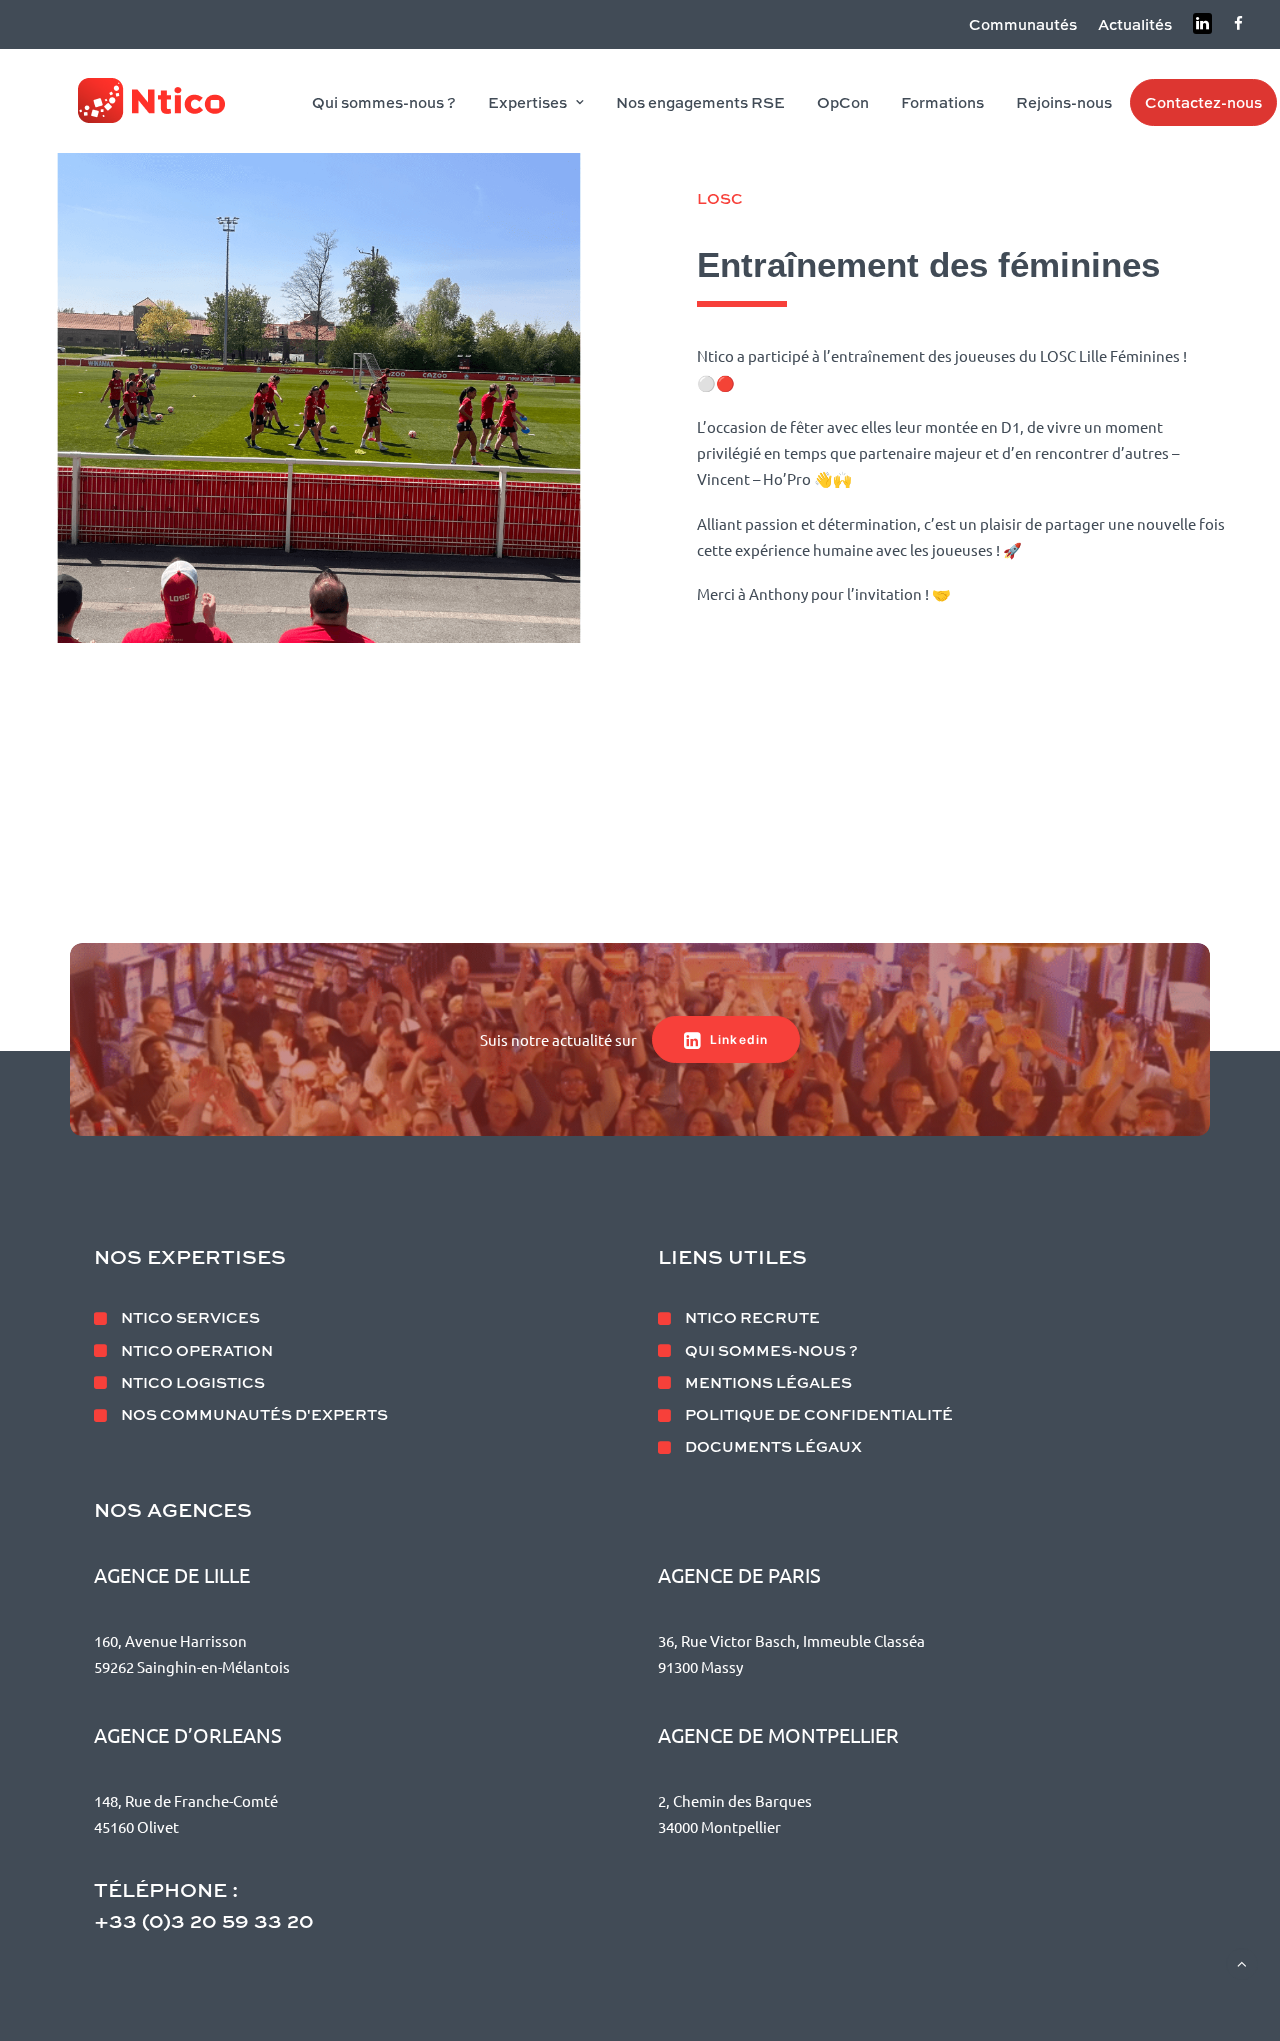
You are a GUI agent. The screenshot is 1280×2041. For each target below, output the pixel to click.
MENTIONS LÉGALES (768, 1382)
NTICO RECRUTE (752, 1317)
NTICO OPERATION (197, 1350)
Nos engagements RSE (700, 102)
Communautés (1023, 24)
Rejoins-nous (1064, 102)
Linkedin (739, 1039)
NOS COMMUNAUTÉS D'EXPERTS (254, 1414)
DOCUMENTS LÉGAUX (773, 1446)
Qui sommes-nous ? (384, 102)
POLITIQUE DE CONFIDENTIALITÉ (819, 1414)
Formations (942, 102)
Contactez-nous (1203, 102)
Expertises (527, 102)
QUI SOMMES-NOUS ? (771, 1350)
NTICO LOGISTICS (193, 1382)
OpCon (843, 102)
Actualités (1135, 24)
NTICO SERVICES (190, 1317)
